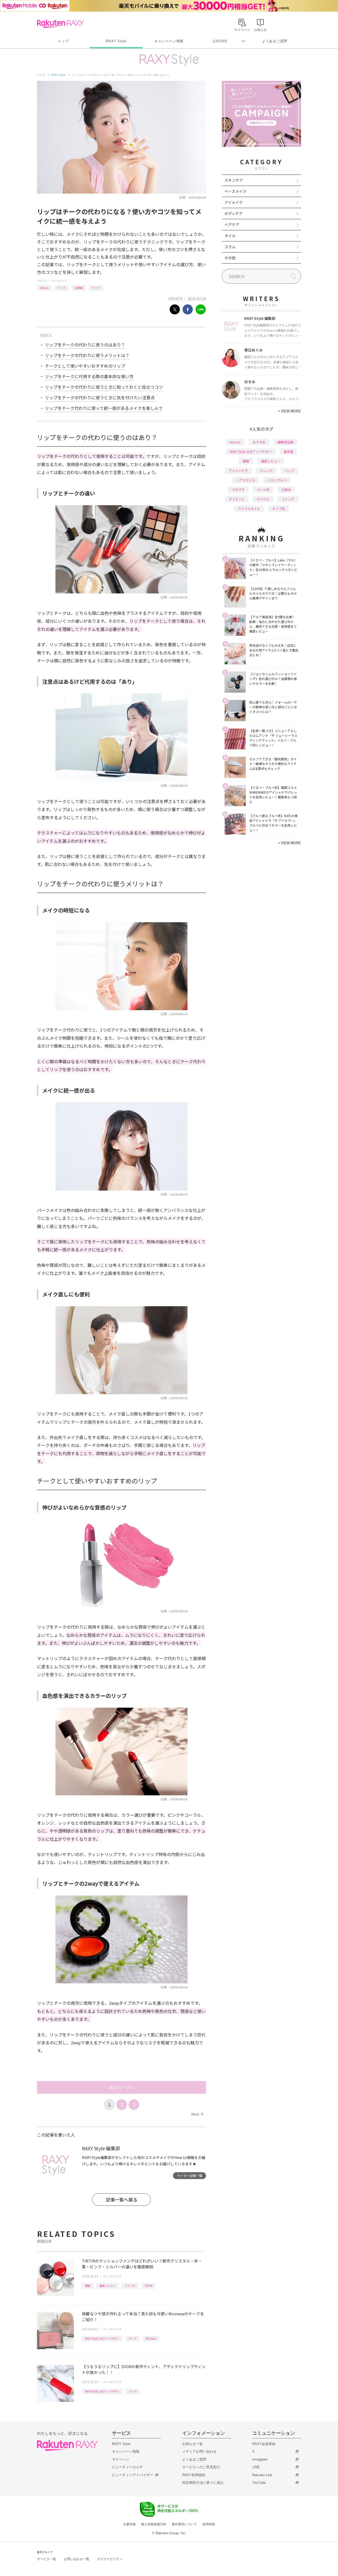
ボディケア (234, 213)
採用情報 (209, 2524)
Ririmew (151, 2338)
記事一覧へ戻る (122, 2200)
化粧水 (286, 490)
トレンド (266, 470)
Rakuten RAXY (60, 24)
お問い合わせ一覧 (77, 2559)
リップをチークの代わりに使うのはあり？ (85, 345)
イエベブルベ (277, 480)
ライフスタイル (249, 509)
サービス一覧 (46, 2559)
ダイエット (237, 499)
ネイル (230, 236)
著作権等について (184, 2524)
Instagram (260, 2459)
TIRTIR (148, 2286)
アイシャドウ (238, 470)
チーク (96, 288)
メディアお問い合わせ (199, 2451)
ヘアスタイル (246, 480)
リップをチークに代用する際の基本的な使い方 (89, 376)
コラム (230, 247)
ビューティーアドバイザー (133, 2475)
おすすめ (259, 442)
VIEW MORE (290, 411)
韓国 (88, 2286)
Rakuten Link (262, 2475)
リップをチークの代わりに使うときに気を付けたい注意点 (100, 397)
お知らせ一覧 (193, 2444)
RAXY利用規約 (194, 2475)
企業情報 (129, 2524)
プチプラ (238, 490)
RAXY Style (116, 41)
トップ (63, 41)
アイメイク (234, 202)
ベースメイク (59, 281)
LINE (256, 2467)
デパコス (263, 499)
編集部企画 (285, 442)
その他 (230, 258)
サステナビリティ (110, 2559)
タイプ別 (279, 509)
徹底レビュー (107, 2286)
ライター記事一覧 (190, 2175)
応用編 (79, 288)
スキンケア (234, 180)
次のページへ (121, 2087)
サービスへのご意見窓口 (201, 2467)
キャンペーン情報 (169, 41)
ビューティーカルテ (127, 2467)
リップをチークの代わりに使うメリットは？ (87, 355)
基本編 (288, 451)
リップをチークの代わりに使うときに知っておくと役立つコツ (104, 387)
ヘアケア (232, 224)
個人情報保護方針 (154, 2524)
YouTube (259, 2483)
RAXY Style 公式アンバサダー (102, 2338)
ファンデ (130, 2286)
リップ (62, 288)
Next (197, 2114)
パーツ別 (263, 490)
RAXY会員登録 (264, 2444)
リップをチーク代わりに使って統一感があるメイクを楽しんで (104, 408)
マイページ (121, 2459)
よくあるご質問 (275, 41)
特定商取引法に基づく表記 (203, 2483)
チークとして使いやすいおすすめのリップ (85, 366)
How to (44, 288)
